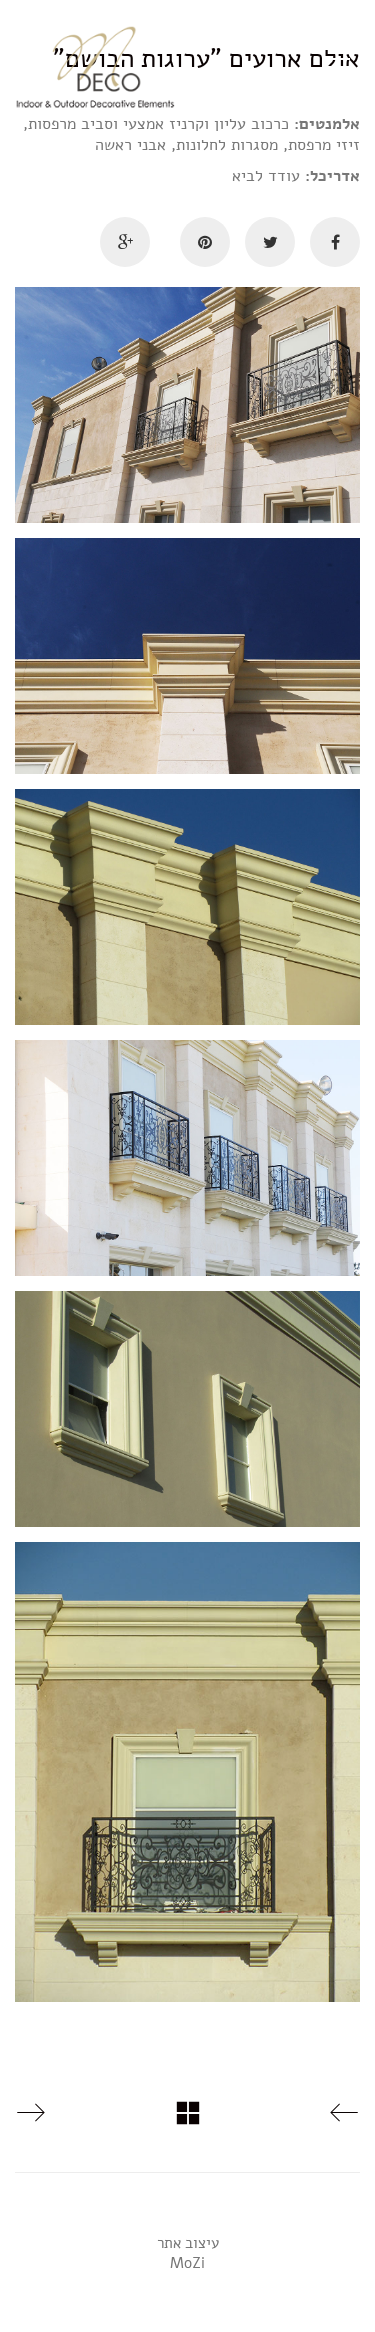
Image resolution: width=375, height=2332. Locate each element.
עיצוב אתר (188, 2243)
